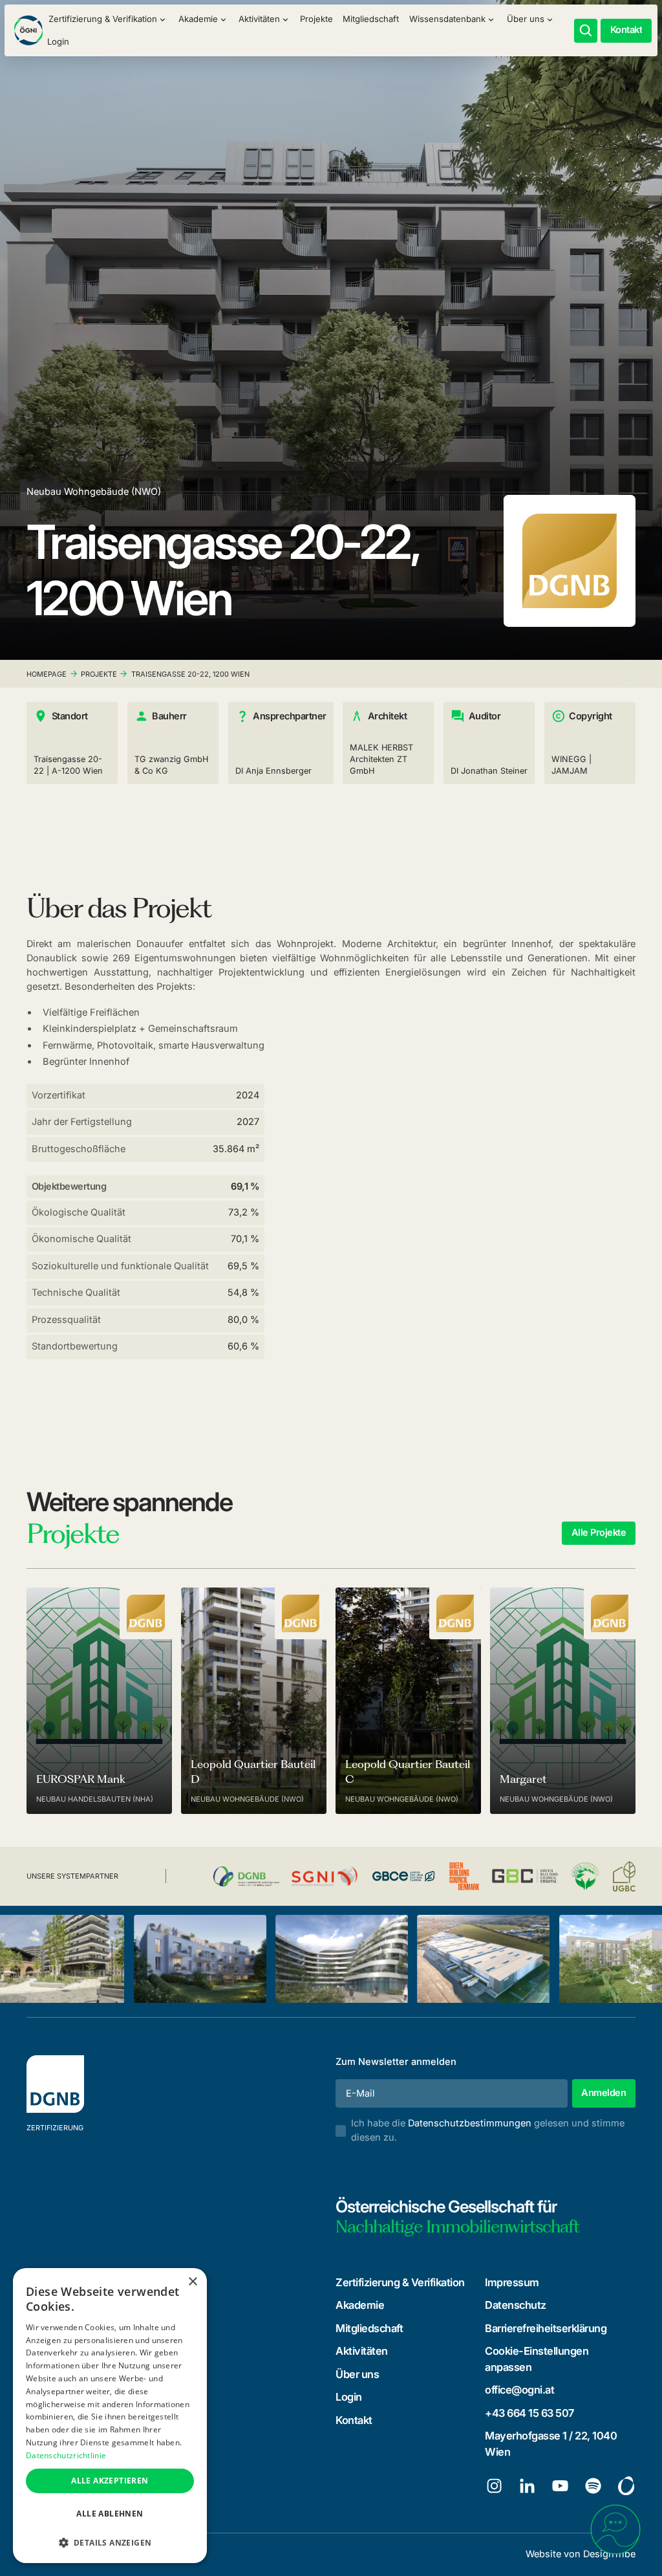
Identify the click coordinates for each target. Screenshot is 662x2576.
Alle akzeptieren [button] (110, 2481)
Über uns (357, 2374)
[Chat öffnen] (615, 2529)
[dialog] (110, 2416)
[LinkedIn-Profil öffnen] (527, 2486)
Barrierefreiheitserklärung (546, 2328)
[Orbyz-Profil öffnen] (626, 2486)
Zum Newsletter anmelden (396, 2062)
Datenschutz (516, 2305)
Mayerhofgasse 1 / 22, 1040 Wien (551, 2444)
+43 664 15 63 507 (529, 2413)
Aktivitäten (362, 2351)
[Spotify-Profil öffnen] (593, 2486)
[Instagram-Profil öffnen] (494, 2486)
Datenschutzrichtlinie (66, 2455)
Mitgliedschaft (371, 19)
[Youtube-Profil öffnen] (560, 2486)
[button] (108, 19)
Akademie (360, 2305)
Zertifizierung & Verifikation (400, 2282)
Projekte (316, 19)
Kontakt (354, 2420)
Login (58, 41)
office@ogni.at (519, 2390)
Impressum (512, 2282)
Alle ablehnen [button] (110, 2514)
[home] (28, 30)
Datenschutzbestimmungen (470, 2123)
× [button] (192, 2282)
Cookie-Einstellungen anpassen (537, 2359)
